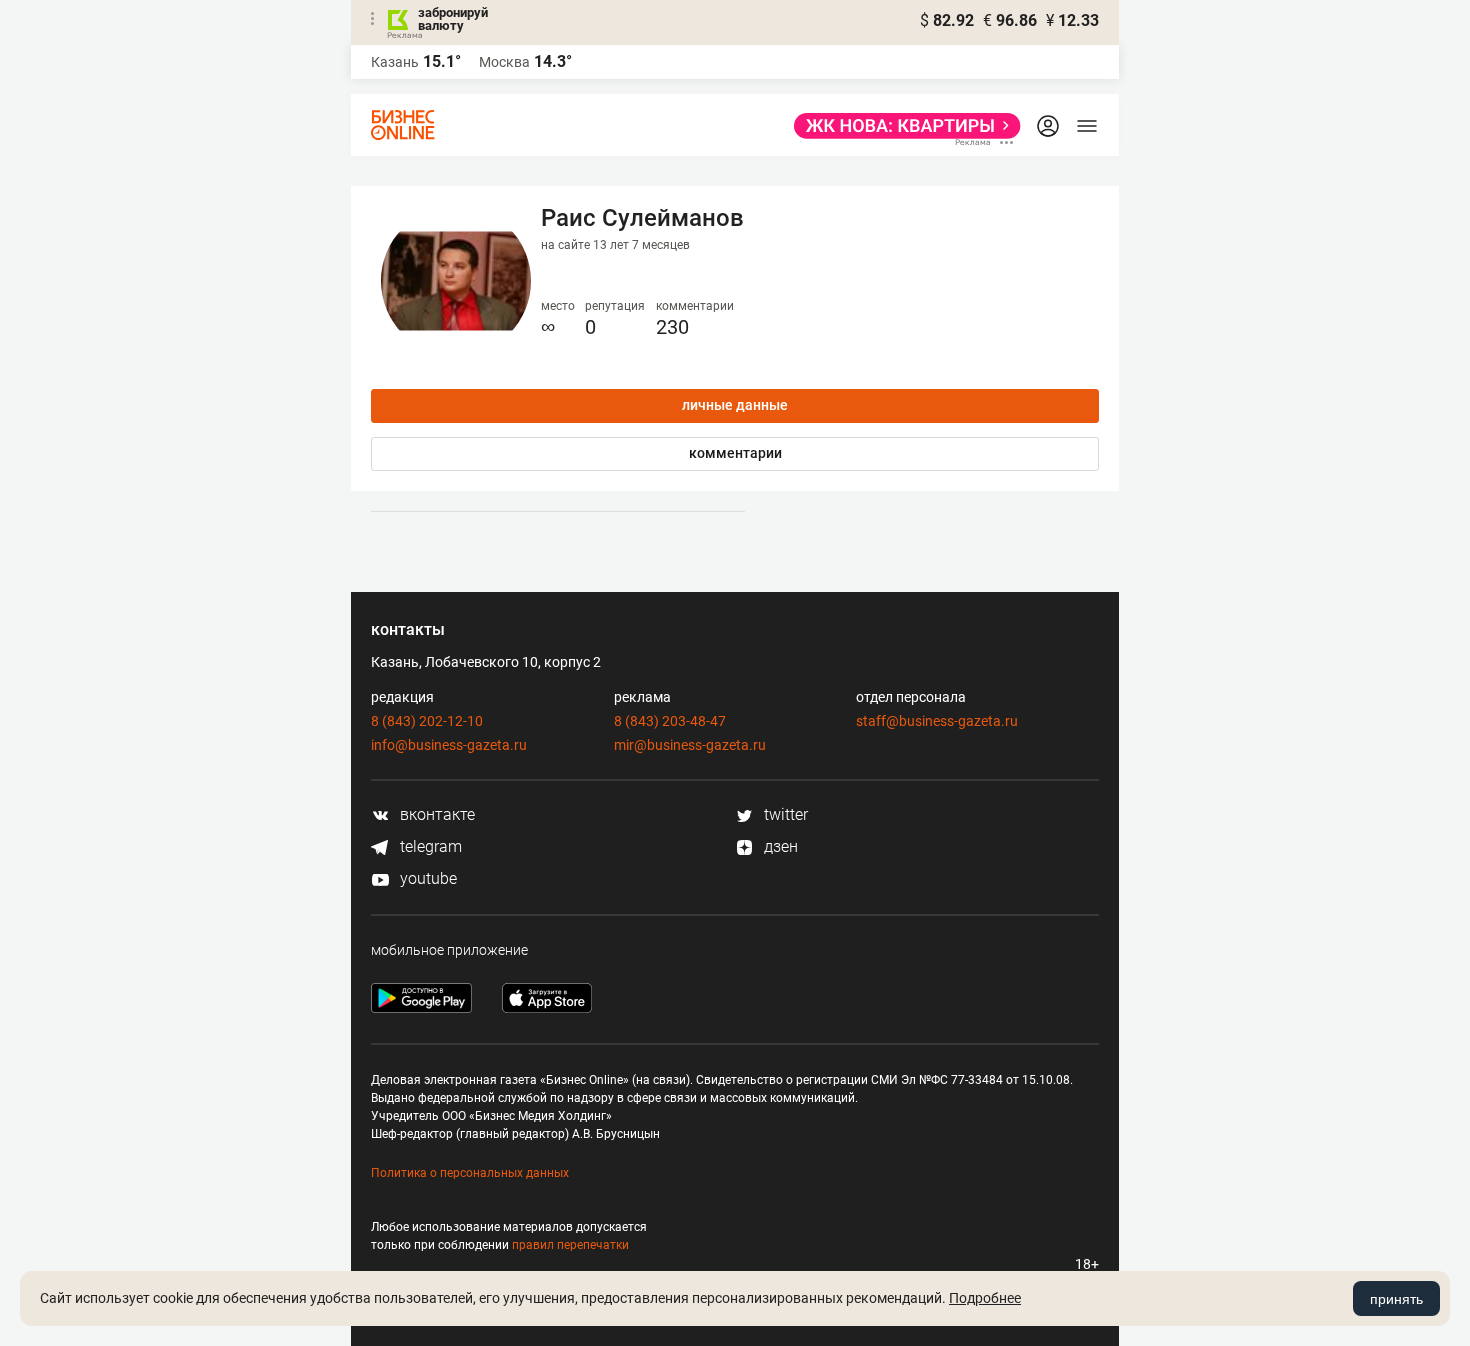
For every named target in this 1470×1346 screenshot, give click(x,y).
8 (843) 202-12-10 (427, 721)
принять (1396, 1299)
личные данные (735, 405)
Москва (504, 62)
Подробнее (985, 1298)
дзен (779, 846)
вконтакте (435, 814)
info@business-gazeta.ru (449, 745)
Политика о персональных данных (470, 1173)
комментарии (735, 453)
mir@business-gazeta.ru (690, 745)
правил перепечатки (570, 1245)
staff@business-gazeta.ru (937, 721)
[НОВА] (901, 126)
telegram (429, 846)
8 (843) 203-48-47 (670, 721)
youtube (426, 878)
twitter (784, 814)
